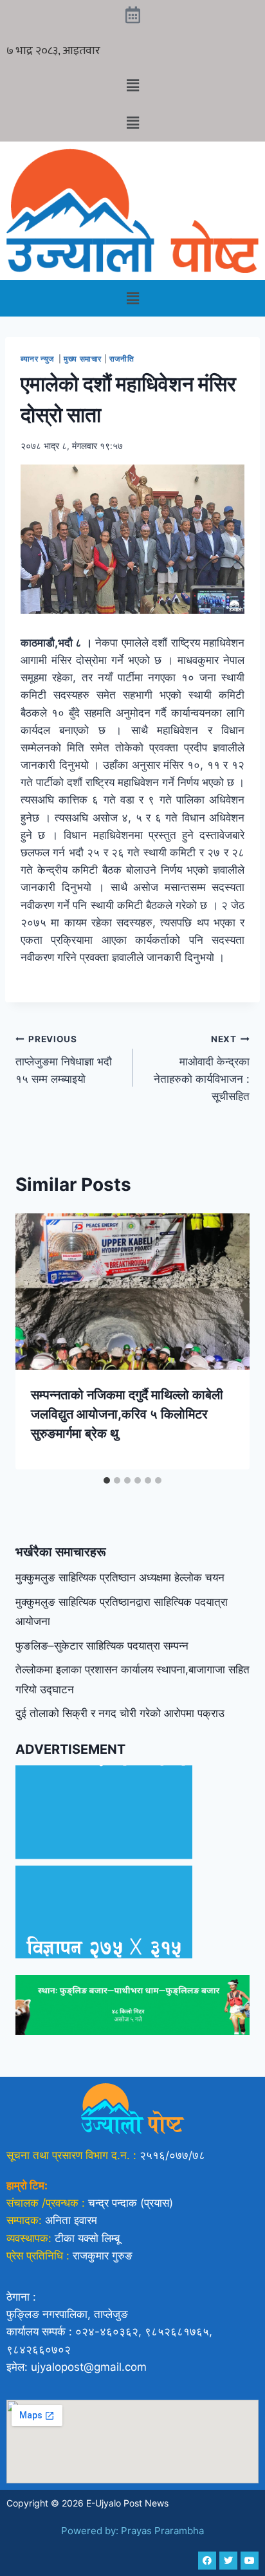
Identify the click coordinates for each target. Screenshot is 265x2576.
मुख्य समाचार (83, 359)
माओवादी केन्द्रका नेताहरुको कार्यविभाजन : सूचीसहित (202, 1068)
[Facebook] (207, 2561)
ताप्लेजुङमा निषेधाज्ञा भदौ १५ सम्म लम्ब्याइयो (64, 1060)
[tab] (107, 1480)
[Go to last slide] (39, 1341)
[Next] (226, 1341)
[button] (132, 85)
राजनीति (122, 359)
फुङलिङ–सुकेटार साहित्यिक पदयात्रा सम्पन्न (102, 1646)
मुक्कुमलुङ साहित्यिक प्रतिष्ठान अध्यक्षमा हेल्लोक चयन (120, 1578)
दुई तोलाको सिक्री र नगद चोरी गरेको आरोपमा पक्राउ (120, 1713)
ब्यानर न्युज (38, 359)
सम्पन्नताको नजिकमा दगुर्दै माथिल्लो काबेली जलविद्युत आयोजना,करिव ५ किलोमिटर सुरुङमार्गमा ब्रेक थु (127, 1414)
